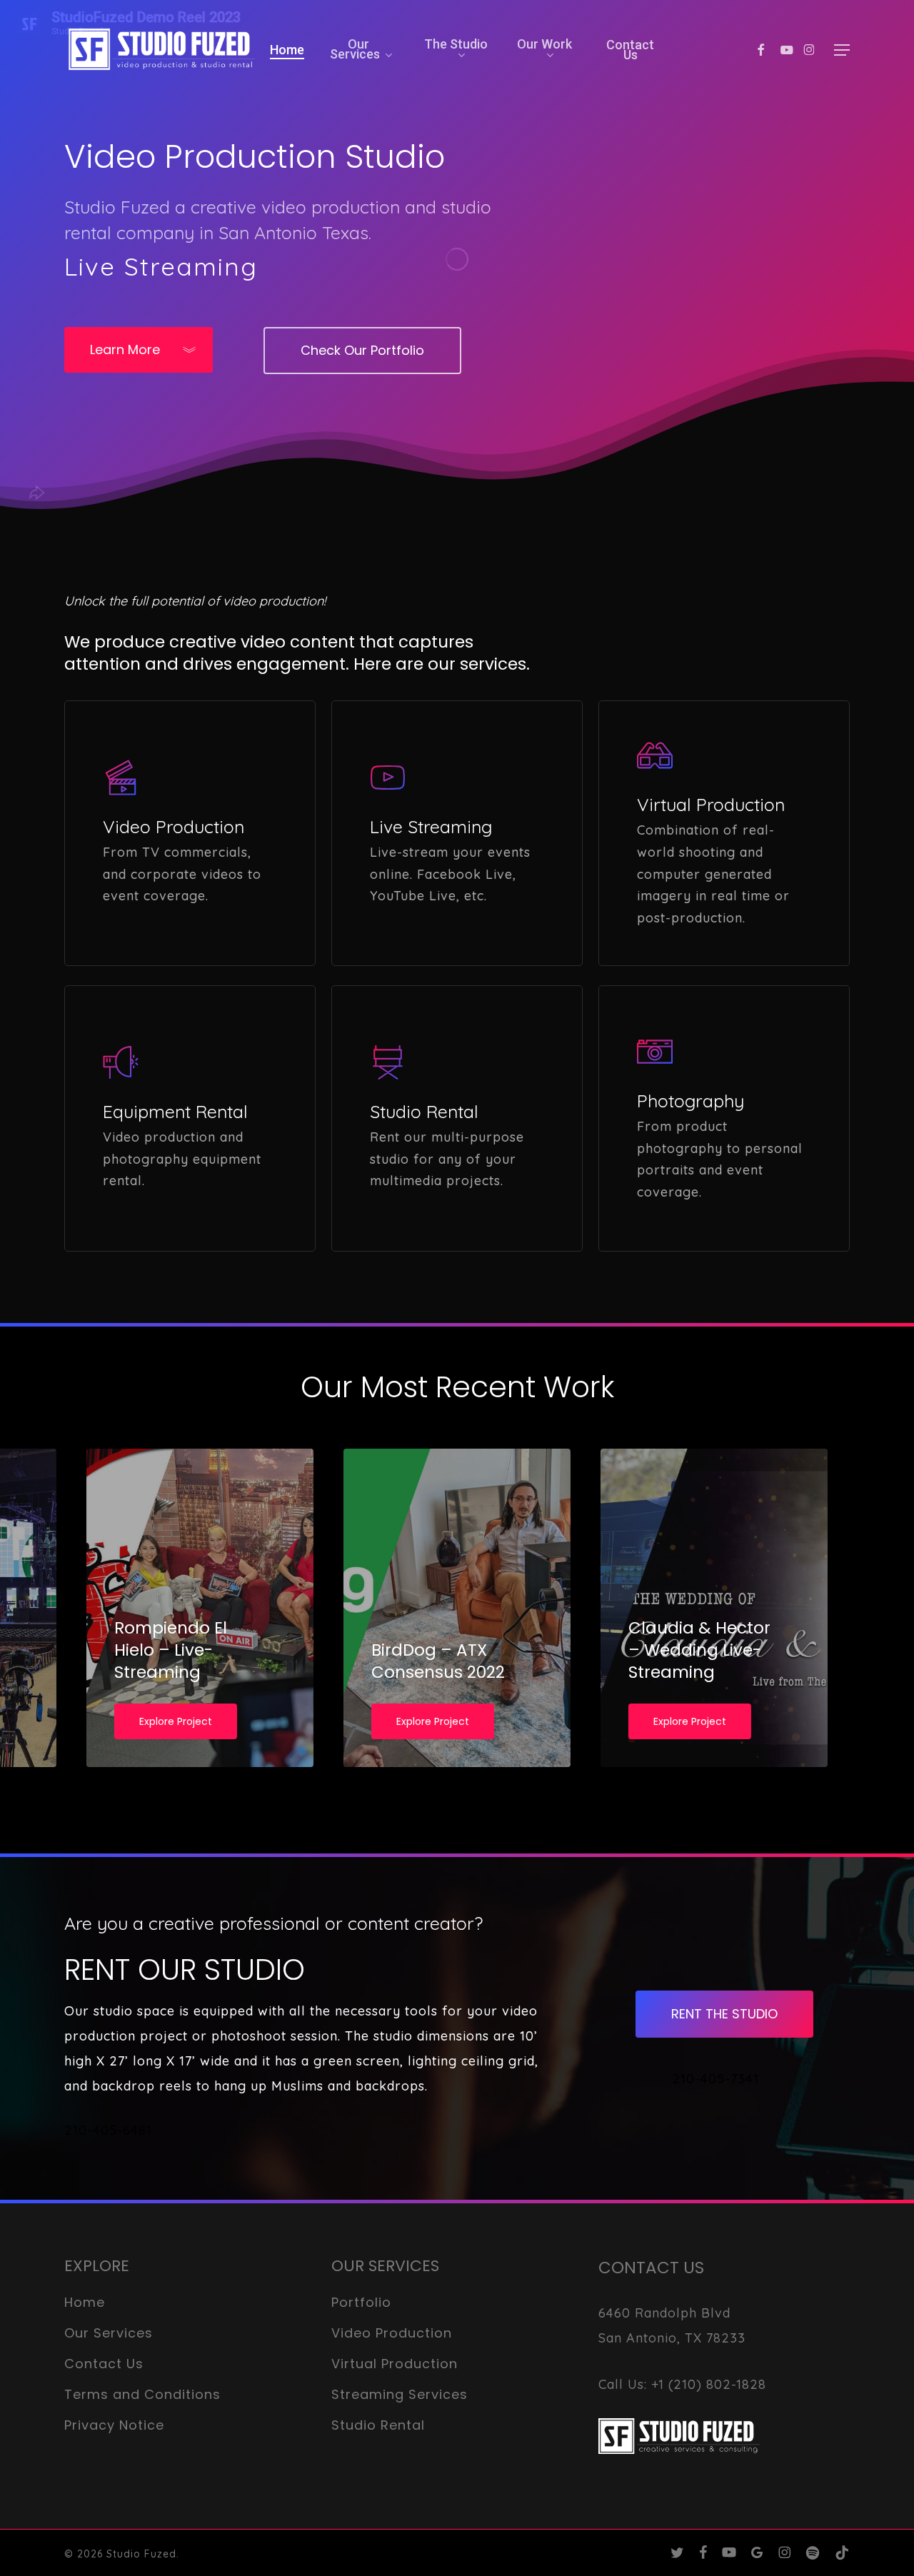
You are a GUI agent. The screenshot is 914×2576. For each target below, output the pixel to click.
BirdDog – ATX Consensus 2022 (438, 1661)
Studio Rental (378, 2425)
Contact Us (104, 2364)
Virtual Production (395, 2364)
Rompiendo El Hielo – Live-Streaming (171, 1650)
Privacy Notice (114, 2425)
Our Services (109, 2333)
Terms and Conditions (142, 2394)
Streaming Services (400, 2394)
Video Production (392, 2333)
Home (85, 2302)
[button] (842, 50)
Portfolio (361, 2302)
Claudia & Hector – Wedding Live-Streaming (699, 1650)
